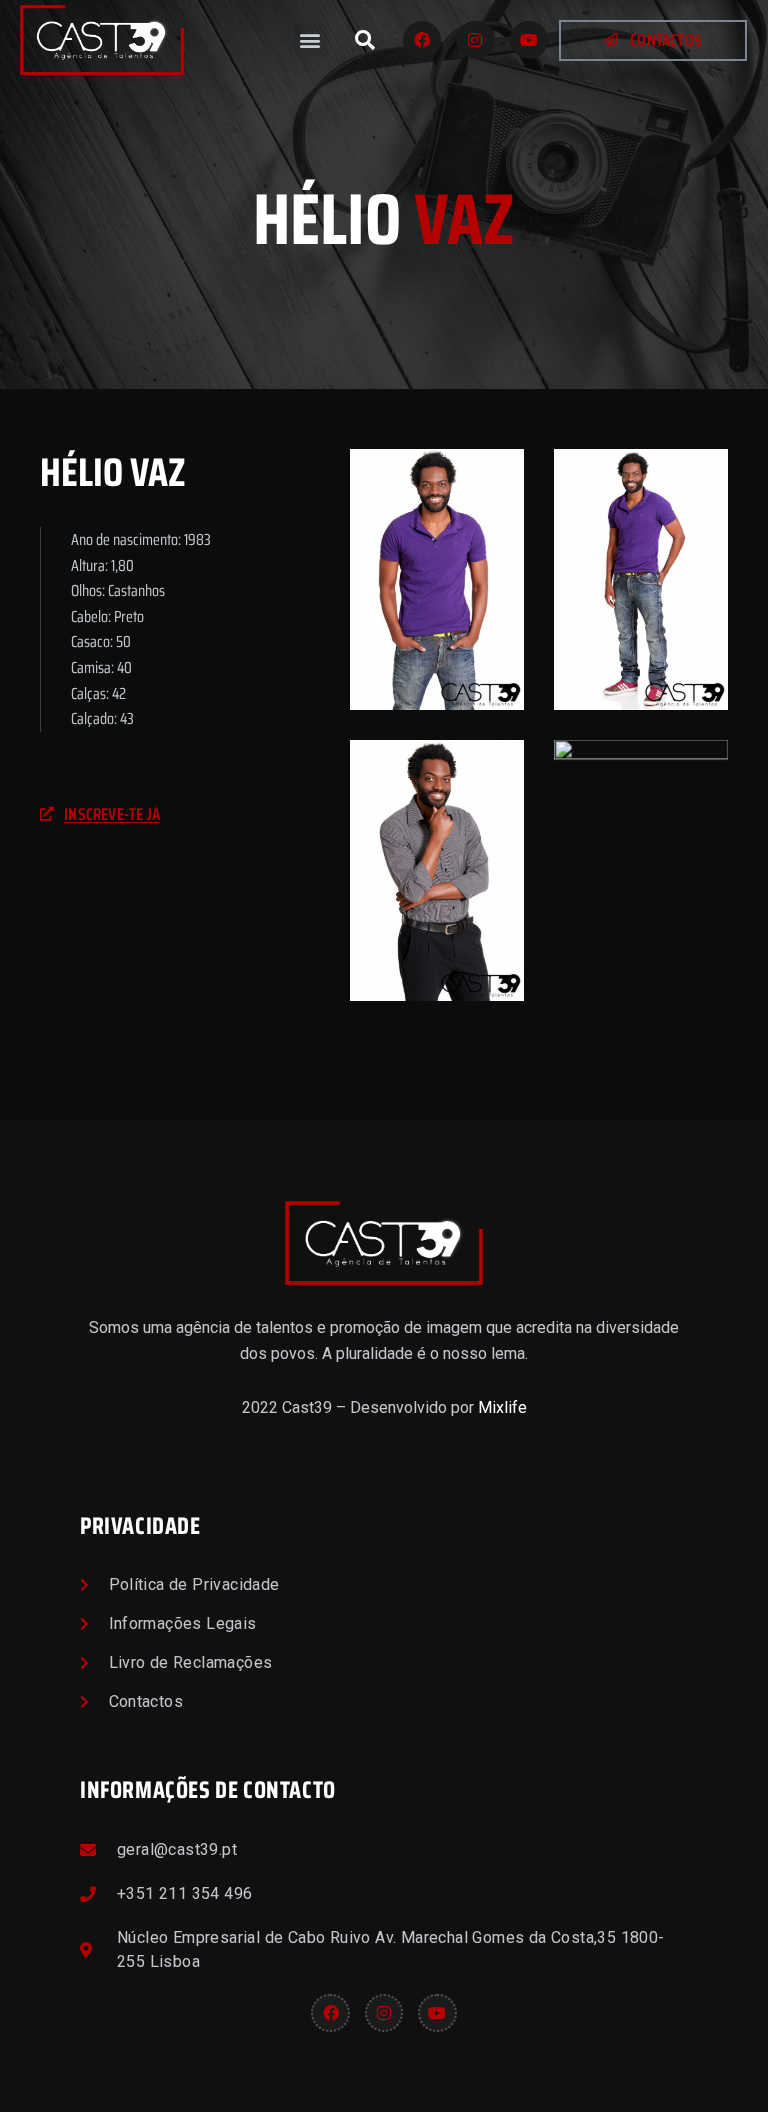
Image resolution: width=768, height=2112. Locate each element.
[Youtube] (529, 40)
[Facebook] (422, 40)
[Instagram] (475, 40)
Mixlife (502, 1407)
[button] (310, 40)
